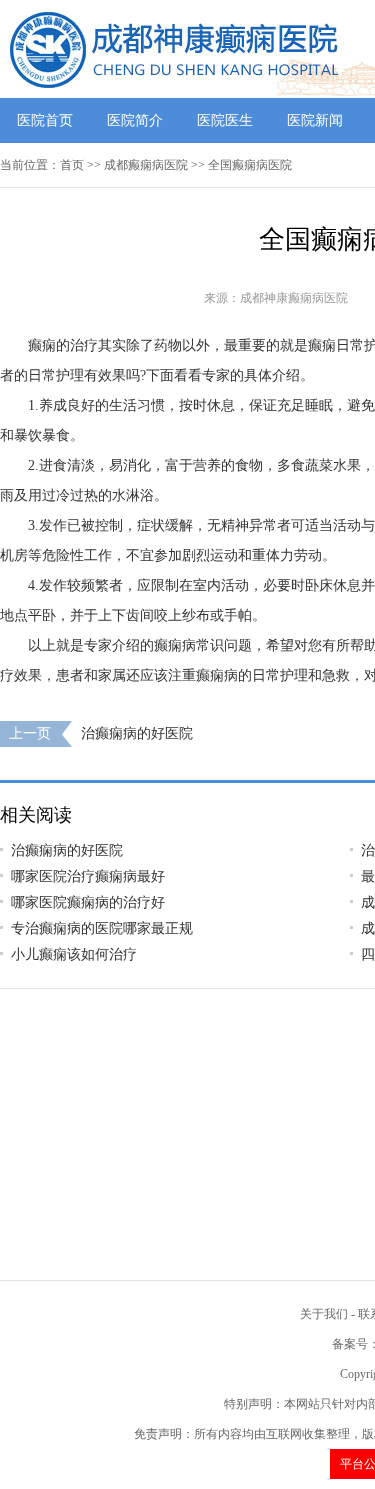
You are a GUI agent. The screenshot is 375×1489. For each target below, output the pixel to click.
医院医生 (225, 120)
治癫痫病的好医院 (137, 733)
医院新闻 (315, 120)
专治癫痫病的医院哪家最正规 (102, 928)
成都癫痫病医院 (146, 165)
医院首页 (45, 120)
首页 (72, 165)
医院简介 (135, 120)
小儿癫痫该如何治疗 (74, 954)
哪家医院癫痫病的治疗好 (88, 902)
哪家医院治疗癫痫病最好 (88, 876)
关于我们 (324, 1314)
